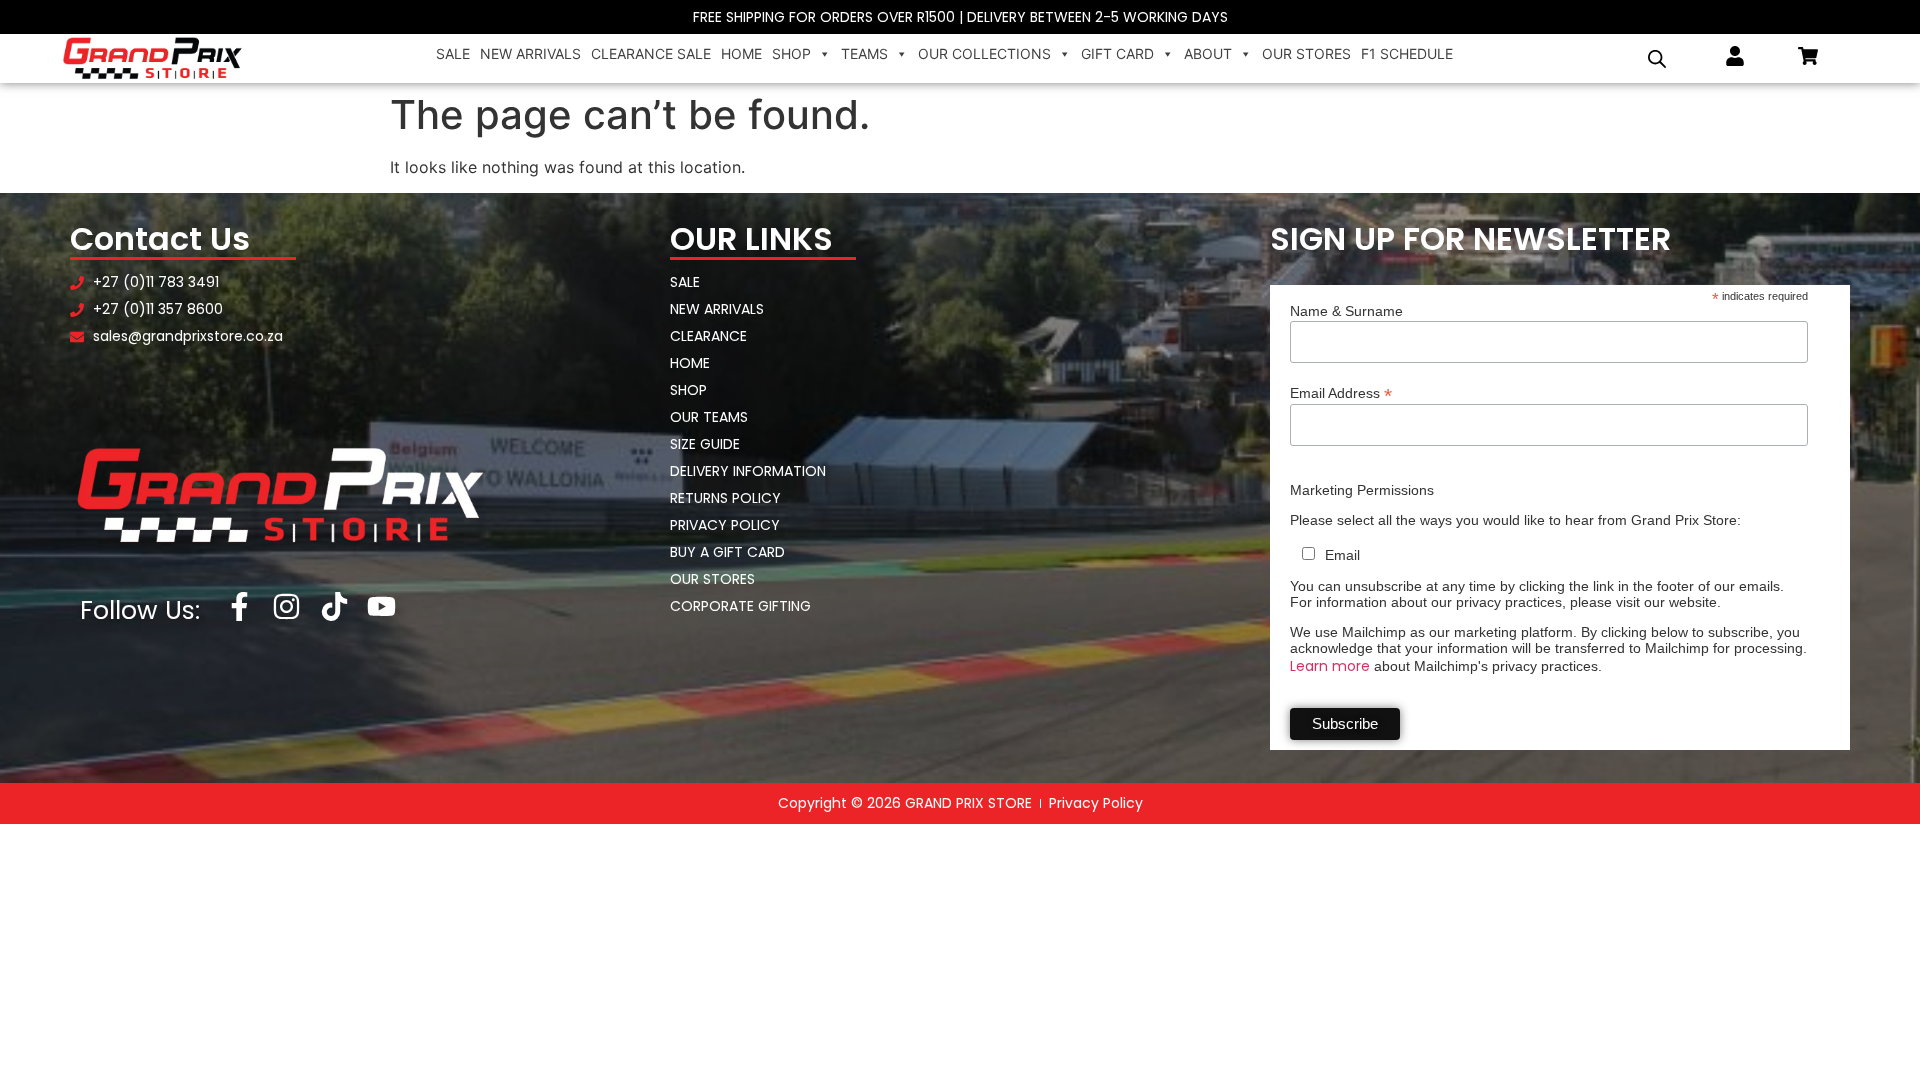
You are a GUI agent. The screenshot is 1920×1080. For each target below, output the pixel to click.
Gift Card (1117, 53)
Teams (864, 53)
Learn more (1330, 666)
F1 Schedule (1407, 53)
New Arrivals (530, 53)
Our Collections (984, 53)
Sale (453, 53)
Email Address (1341, 392)
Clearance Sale (651, 53)
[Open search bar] (1657, 59)
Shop (791, 53)
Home (741, 53)
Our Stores (1306, 53)
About (1208, 53)
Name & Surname (1346, 311)
